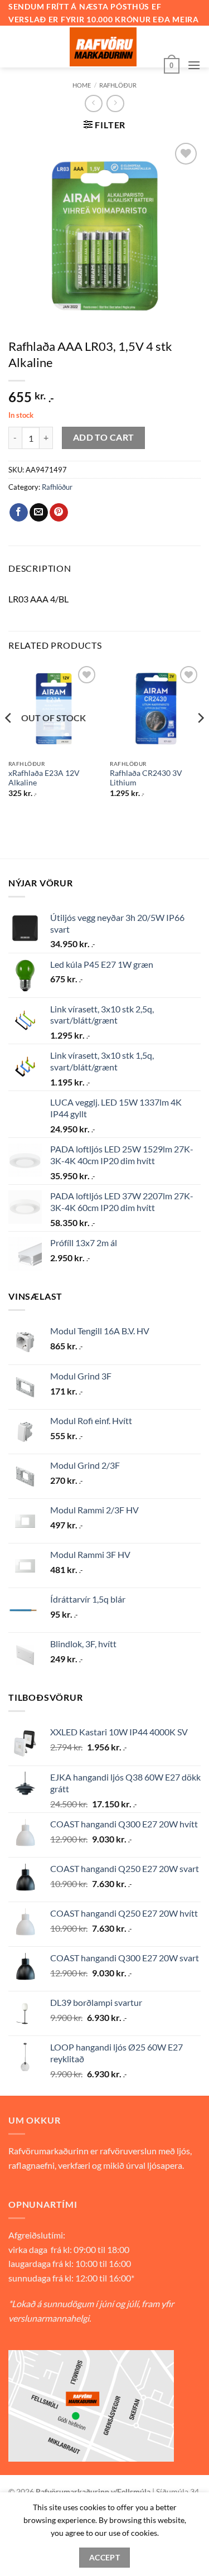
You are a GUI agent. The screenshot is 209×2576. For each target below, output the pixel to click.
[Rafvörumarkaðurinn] (103, 47)
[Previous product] (115, 103)
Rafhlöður (118, 85)
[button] (172, 65)
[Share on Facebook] (19, 513)
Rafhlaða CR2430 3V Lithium (146, 778)
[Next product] (93, 103)
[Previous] (9, 740)
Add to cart (104, 437)
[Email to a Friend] (39, 513)
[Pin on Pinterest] (59, 513)
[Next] (200, 740)
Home (82, 85)
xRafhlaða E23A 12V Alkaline (44, 778)
